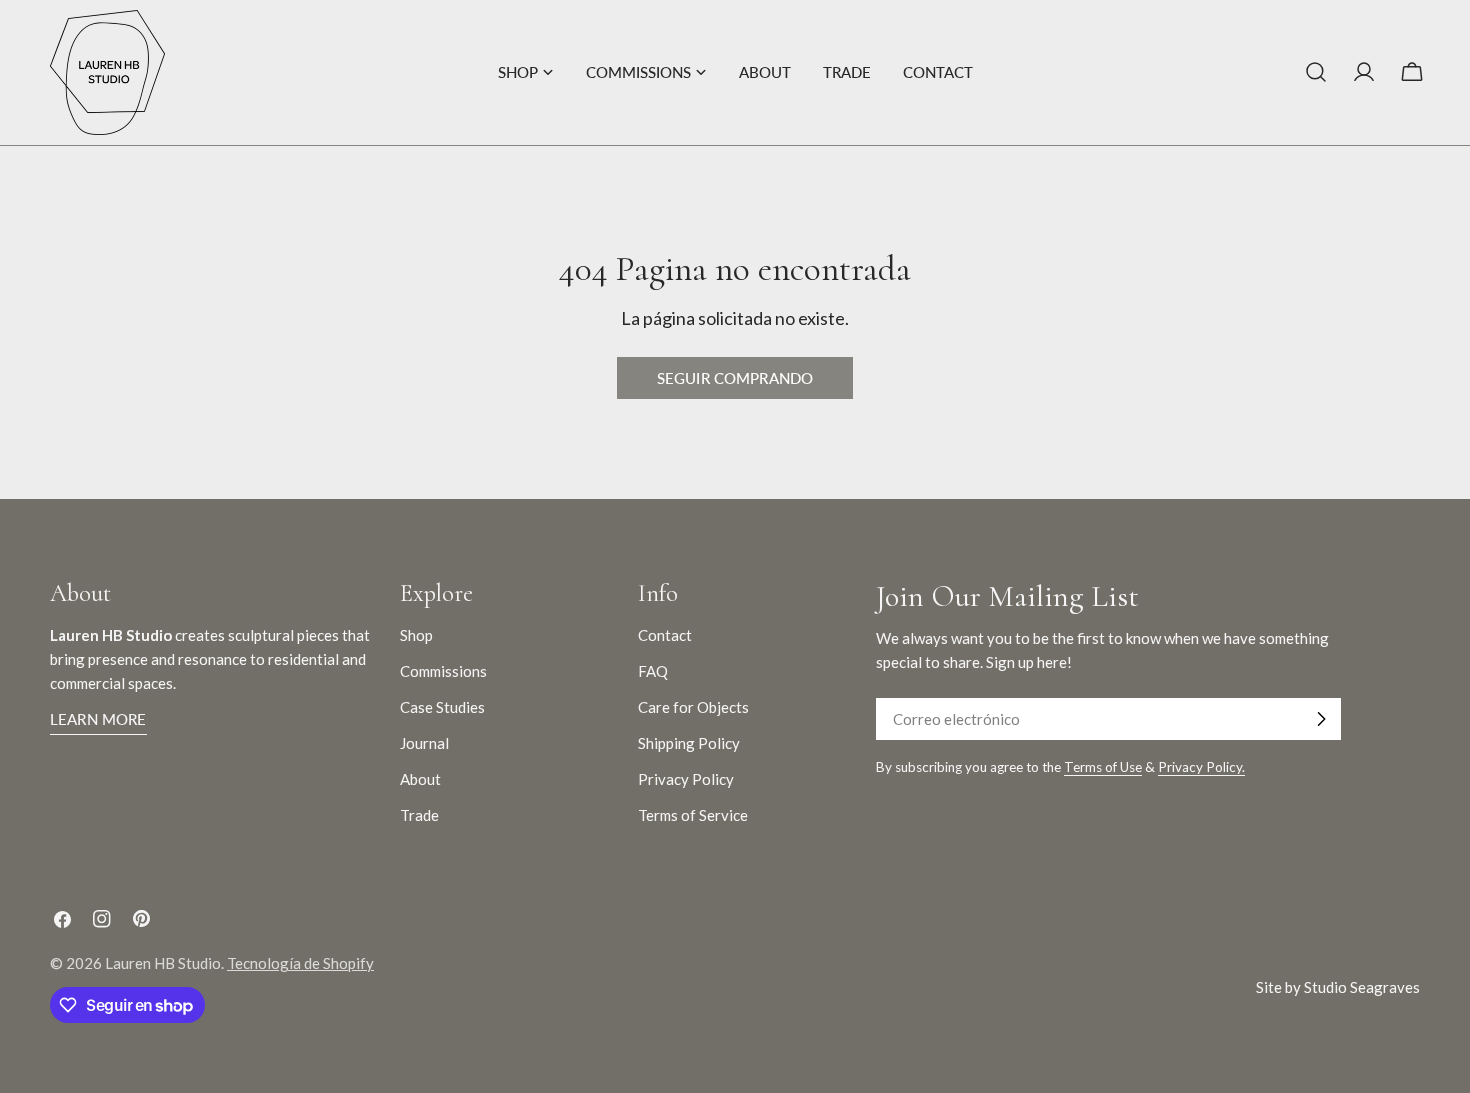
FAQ (653, 671)
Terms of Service (693, 815)
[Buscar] (1316, 72)
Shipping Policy (689, 743)
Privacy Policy (686, 779)
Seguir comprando (735, 378)
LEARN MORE (98, 719)
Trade (419, 815)
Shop (416, 635)
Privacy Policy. (1201, 767)
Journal (424, 743)
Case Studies (442, 707)
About (420, 779)
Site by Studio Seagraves (1338, 987)
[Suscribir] (1321, 719)
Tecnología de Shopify (300, 963)
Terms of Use (1103, 767)
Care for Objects (693, 707)
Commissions (443, 671)
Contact (665, 635)
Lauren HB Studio (163, 963)
